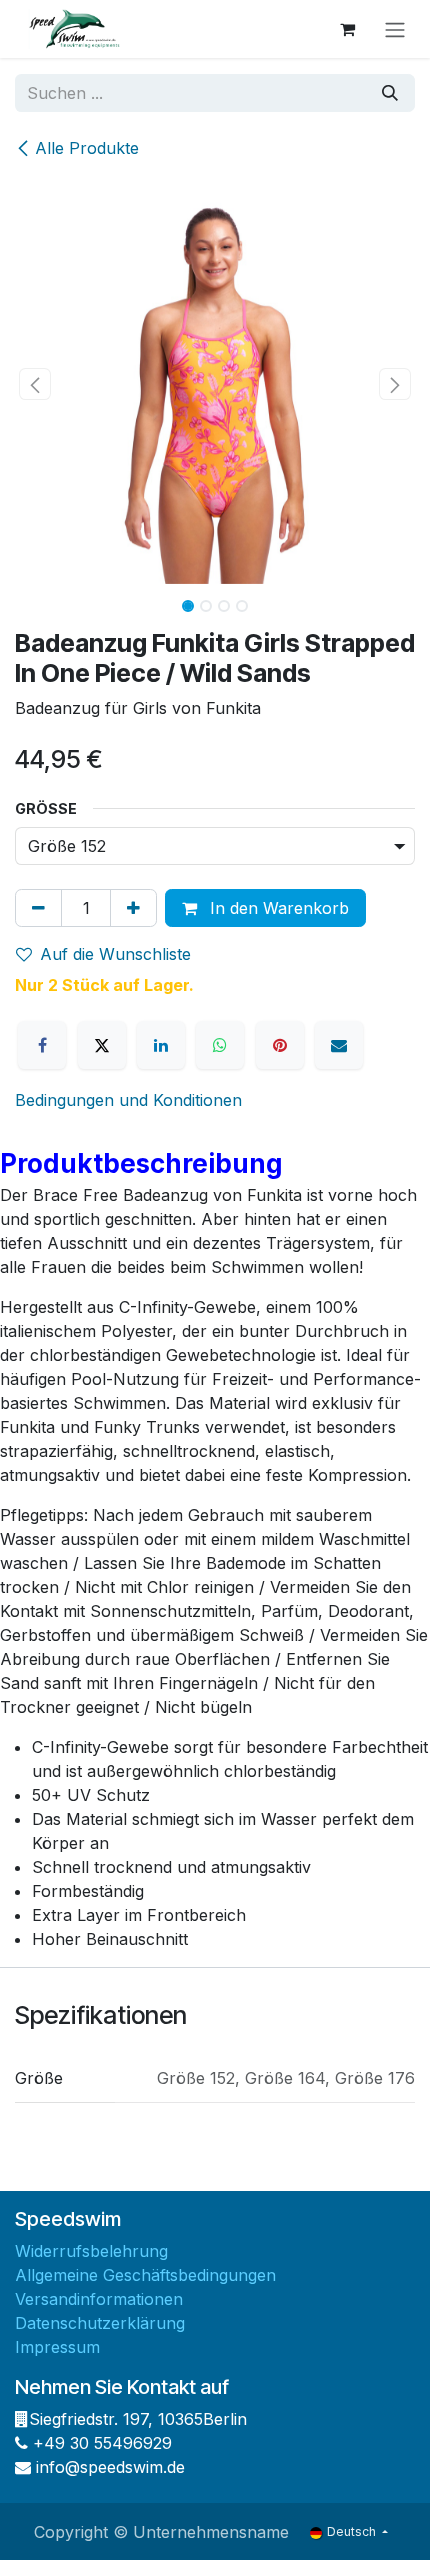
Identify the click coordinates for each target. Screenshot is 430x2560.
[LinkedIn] (161, 1045)
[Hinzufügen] (133, 908)
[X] (102, 1045)
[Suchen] (390, 93)
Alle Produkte (87, 148)
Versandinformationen (99, 2299)
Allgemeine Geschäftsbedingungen (145, 2275)
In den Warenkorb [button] (277, 908)
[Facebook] (42, 1045)
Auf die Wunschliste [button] (115, 954)
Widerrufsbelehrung (91, 2251)
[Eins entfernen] (38, 908)
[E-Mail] (339, 1045)
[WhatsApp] (220, 1045)
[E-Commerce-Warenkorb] (347, 29)
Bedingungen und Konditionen (128, 1100)
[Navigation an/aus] (395, 29)
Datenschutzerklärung (100, 2323)
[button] (35, 384)
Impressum (57, 2347)
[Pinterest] (280, 1045)
